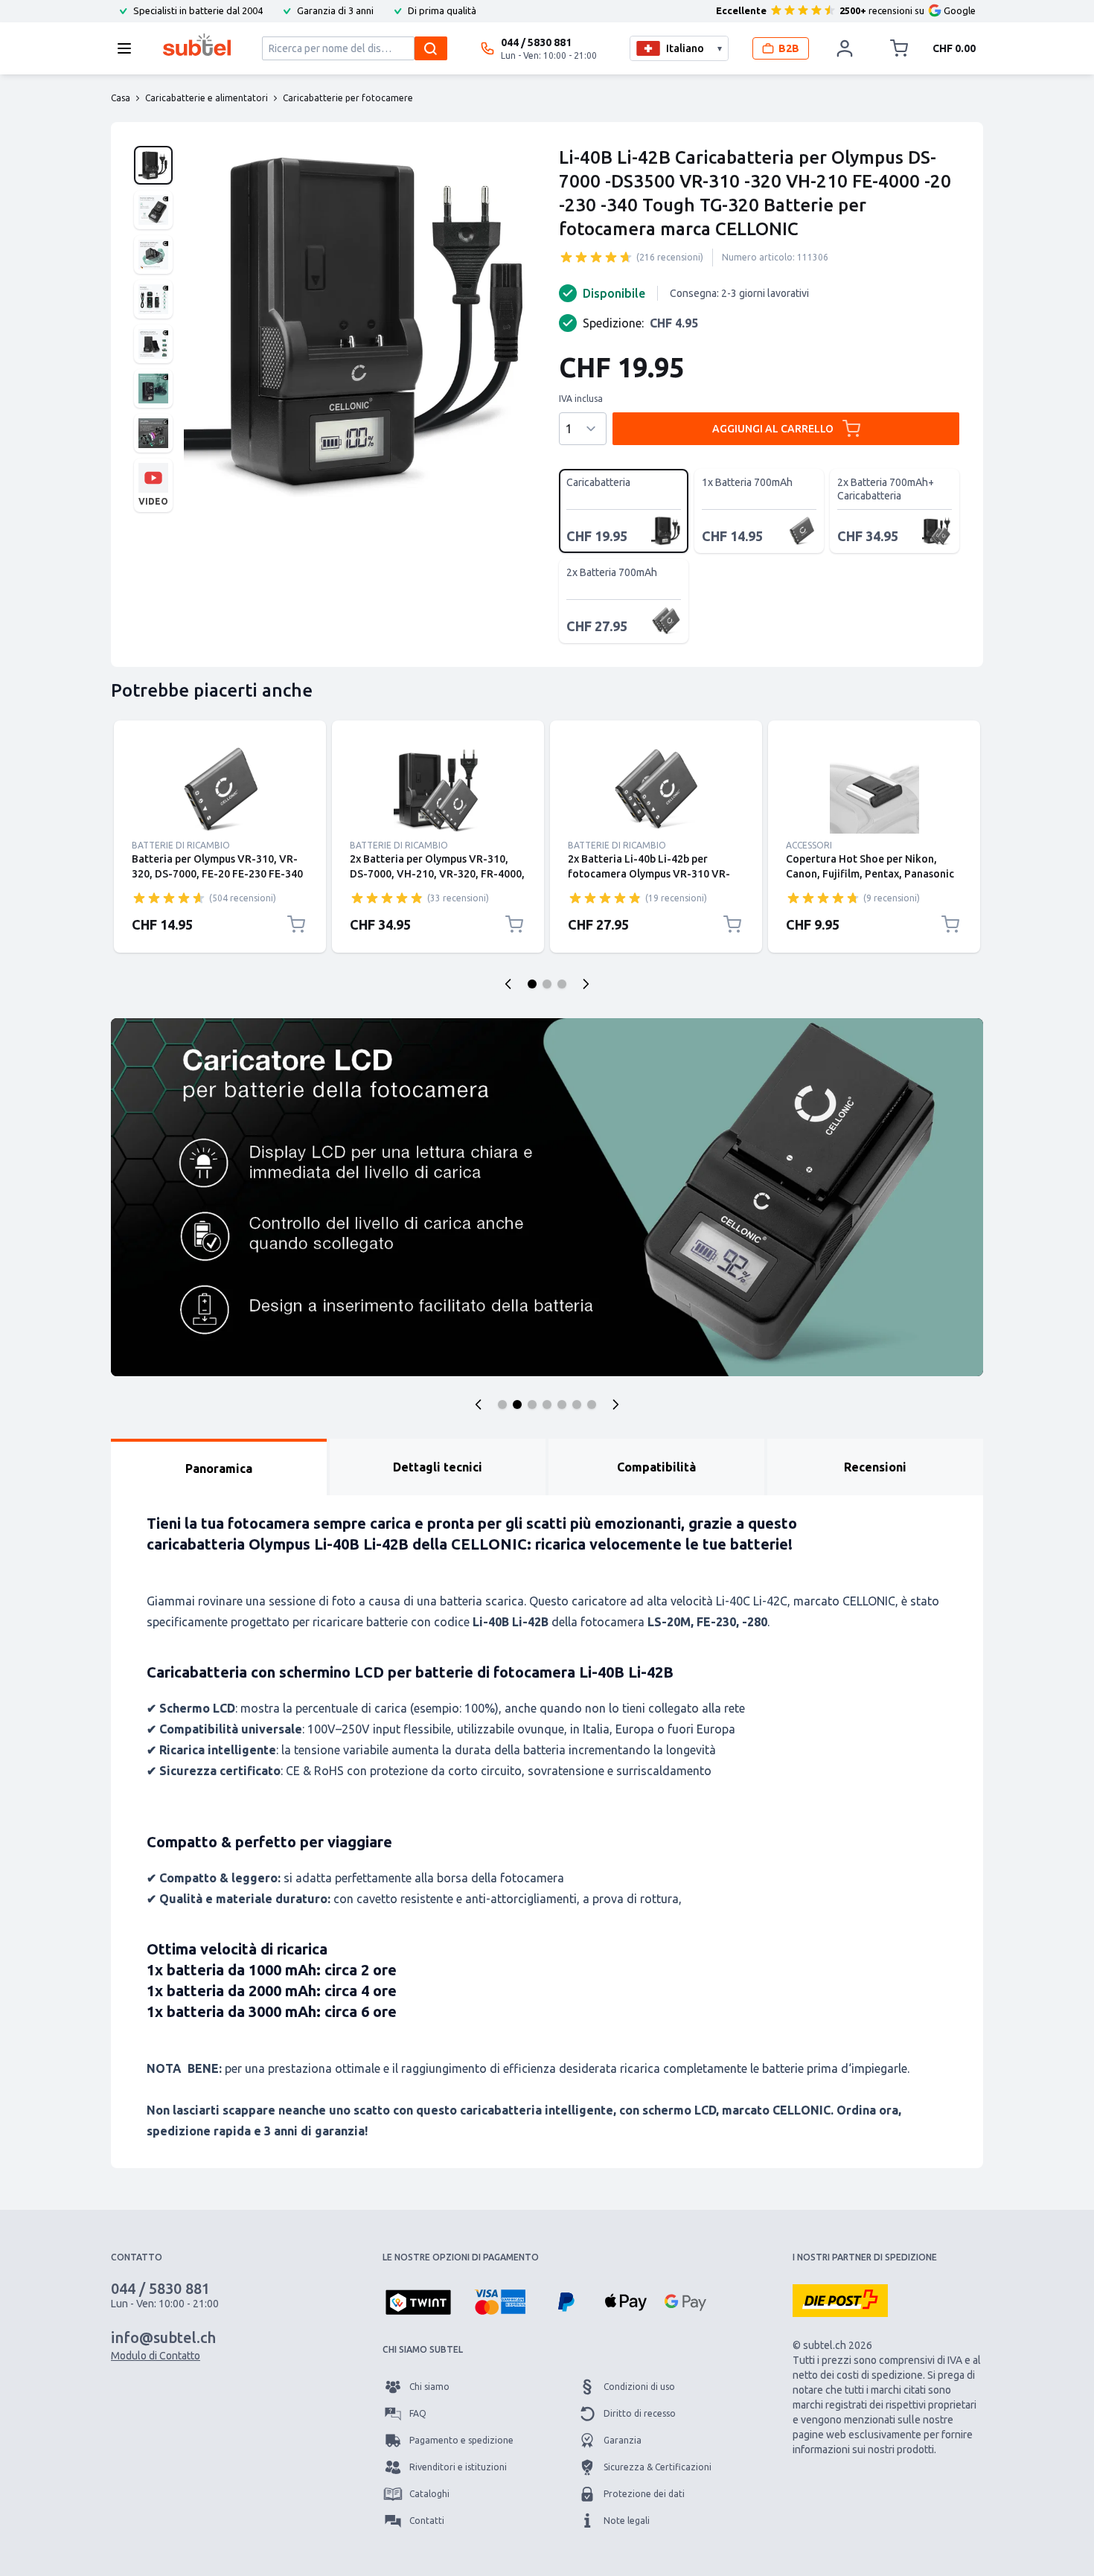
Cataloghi (429, 2494)
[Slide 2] (517, 1404)
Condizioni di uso (639, 2387)
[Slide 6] (577, 1404)
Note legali (627, 2521)
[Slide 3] (532, 1404)
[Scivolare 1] (532, 984)
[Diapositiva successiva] (586, 984)
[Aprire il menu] (129, 48)
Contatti (427, 2521)
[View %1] (153, 165)
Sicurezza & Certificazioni (658, 2467)
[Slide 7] (592, 1404)
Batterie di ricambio (181, 845)
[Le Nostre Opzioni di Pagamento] (418, 2304)
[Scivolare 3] (562, 984)
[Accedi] (845, 48)
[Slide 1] (502, 1404)
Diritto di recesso (640, 2413)
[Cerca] (431, 48)
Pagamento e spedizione (461, 2440)
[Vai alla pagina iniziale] (197, 45)
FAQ (418, 2413)
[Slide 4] (547, 1404)
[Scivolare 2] (547, 984)
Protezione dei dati (644, 2494)
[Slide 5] (562, 1404)
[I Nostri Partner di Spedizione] (840, 2301)
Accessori (809, 845)
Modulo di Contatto (156, 2356)
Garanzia (623, 2440)
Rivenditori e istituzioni (458, 2467)
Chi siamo (429, 2387)
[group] (596, 257)
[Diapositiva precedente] (508, 984)
